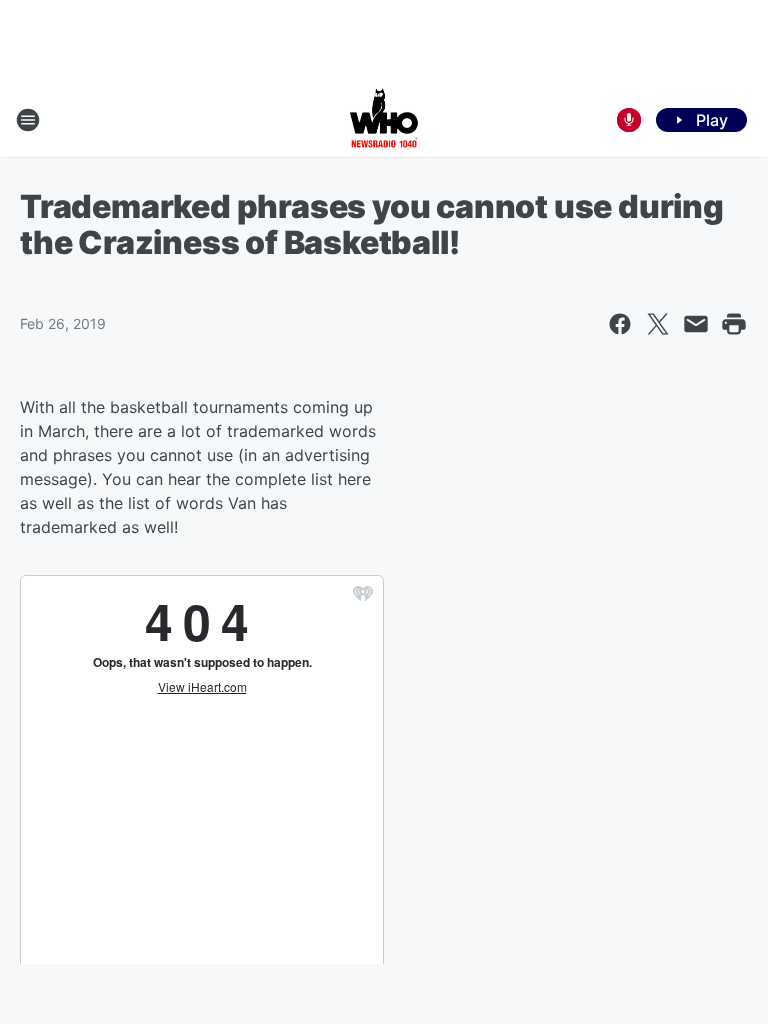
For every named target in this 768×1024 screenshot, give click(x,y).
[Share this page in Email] (696, 324)
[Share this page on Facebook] (620, 324)
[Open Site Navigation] (28, 120)
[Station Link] (384, 120)
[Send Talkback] (629, 120)
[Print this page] (734, 324)
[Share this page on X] (658, 324)
